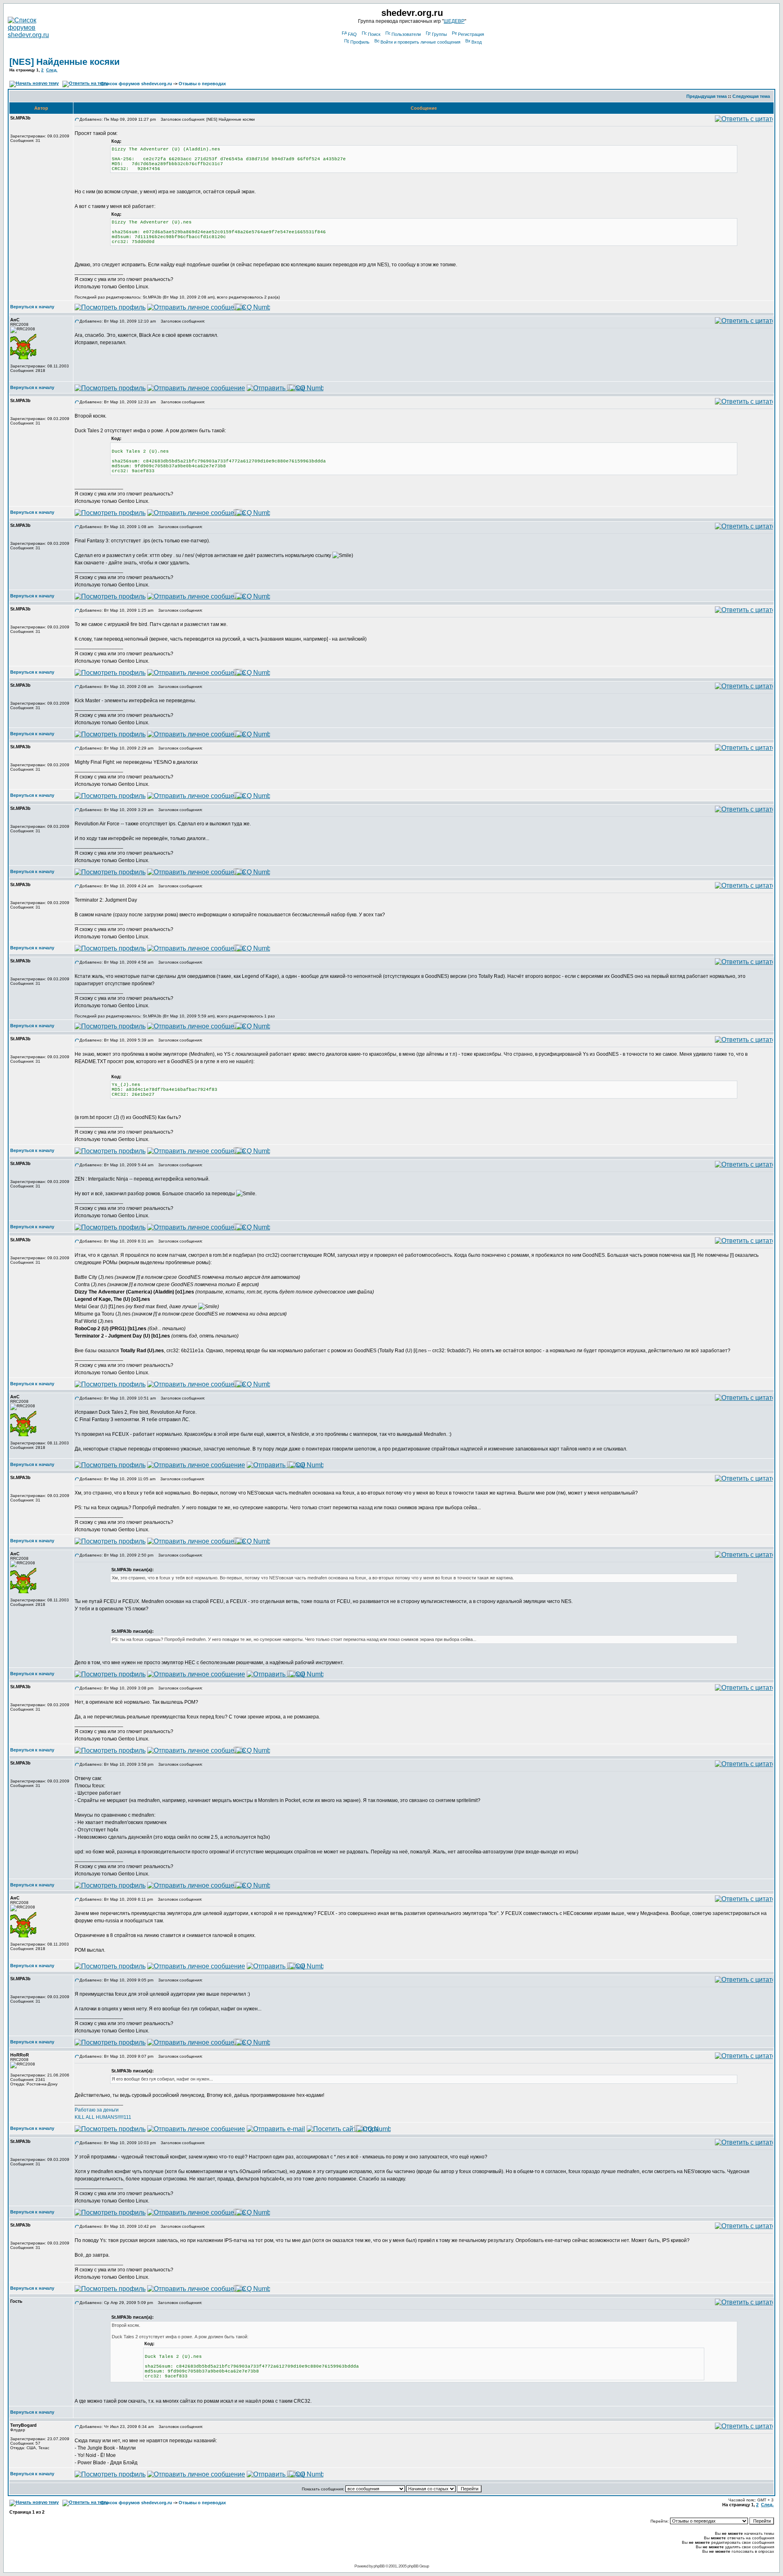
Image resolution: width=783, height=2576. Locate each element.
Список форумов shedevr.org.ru (136, 84)
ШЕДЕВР (454, 21)
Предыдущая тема (707, 96)
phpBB (379, 2566)
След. (52, 70)
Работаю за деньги (97, 2110)
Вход (477, 42)
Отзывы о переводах (202, 84)
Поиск (374, 34)
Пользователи (406, 34)
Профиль (360, 42)
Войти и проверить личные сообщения (420, 42)
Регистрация (471, 34)
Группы (439, 34)
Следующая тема (751, 96)
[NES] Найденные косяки (65, 62)
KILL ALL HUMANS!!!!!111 (103, 2117)
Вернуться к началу (32, 307)
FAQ (352, 34)
